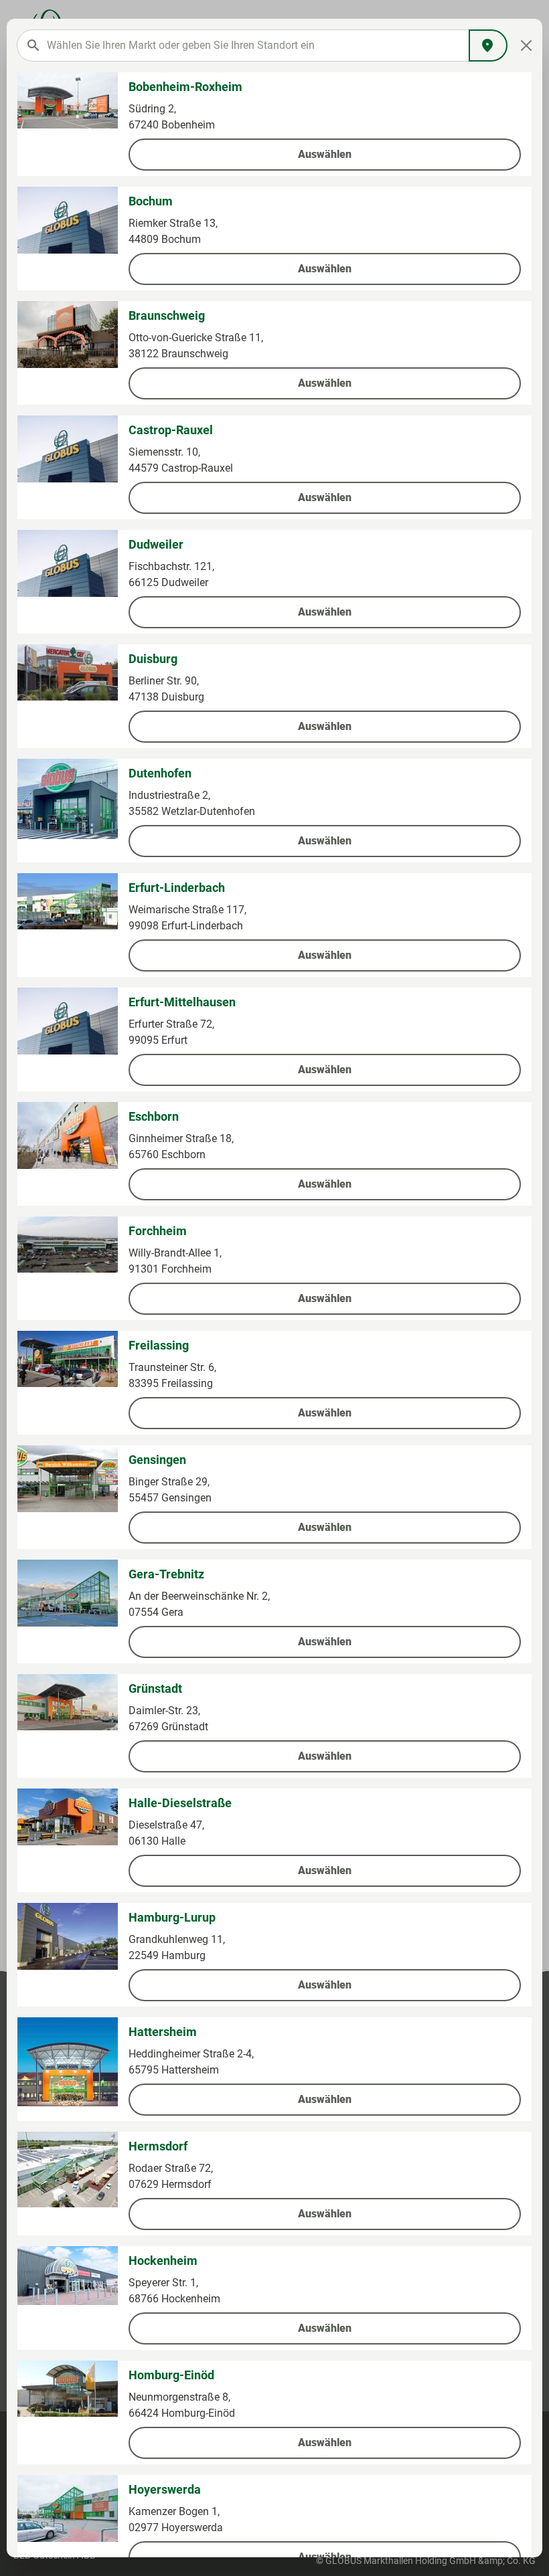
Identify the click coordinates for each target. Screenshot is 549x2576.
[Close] (527, 45)
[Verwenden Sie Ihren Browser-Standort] (488, 45)
